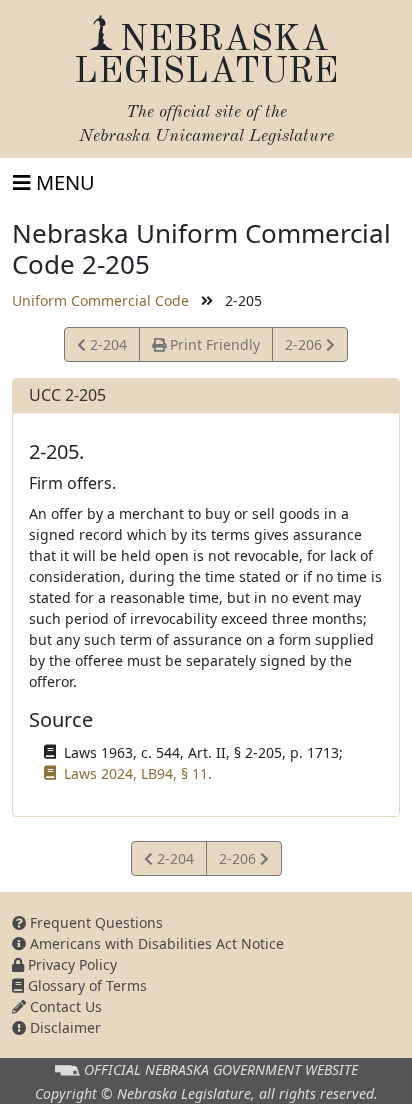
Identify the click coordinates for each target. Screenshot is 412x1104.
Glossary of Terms (85, 985)
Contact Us (64, 1006)
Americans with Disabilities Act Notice (155, 943)
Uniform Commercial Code (100, 300)
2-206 (308, 348)
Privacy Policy (70, 964)
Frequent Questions (94, 922)
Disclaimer (63, 1027)
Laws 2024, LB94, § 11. (138, 773)
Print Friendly (213, 344)
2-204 (109, 348)
